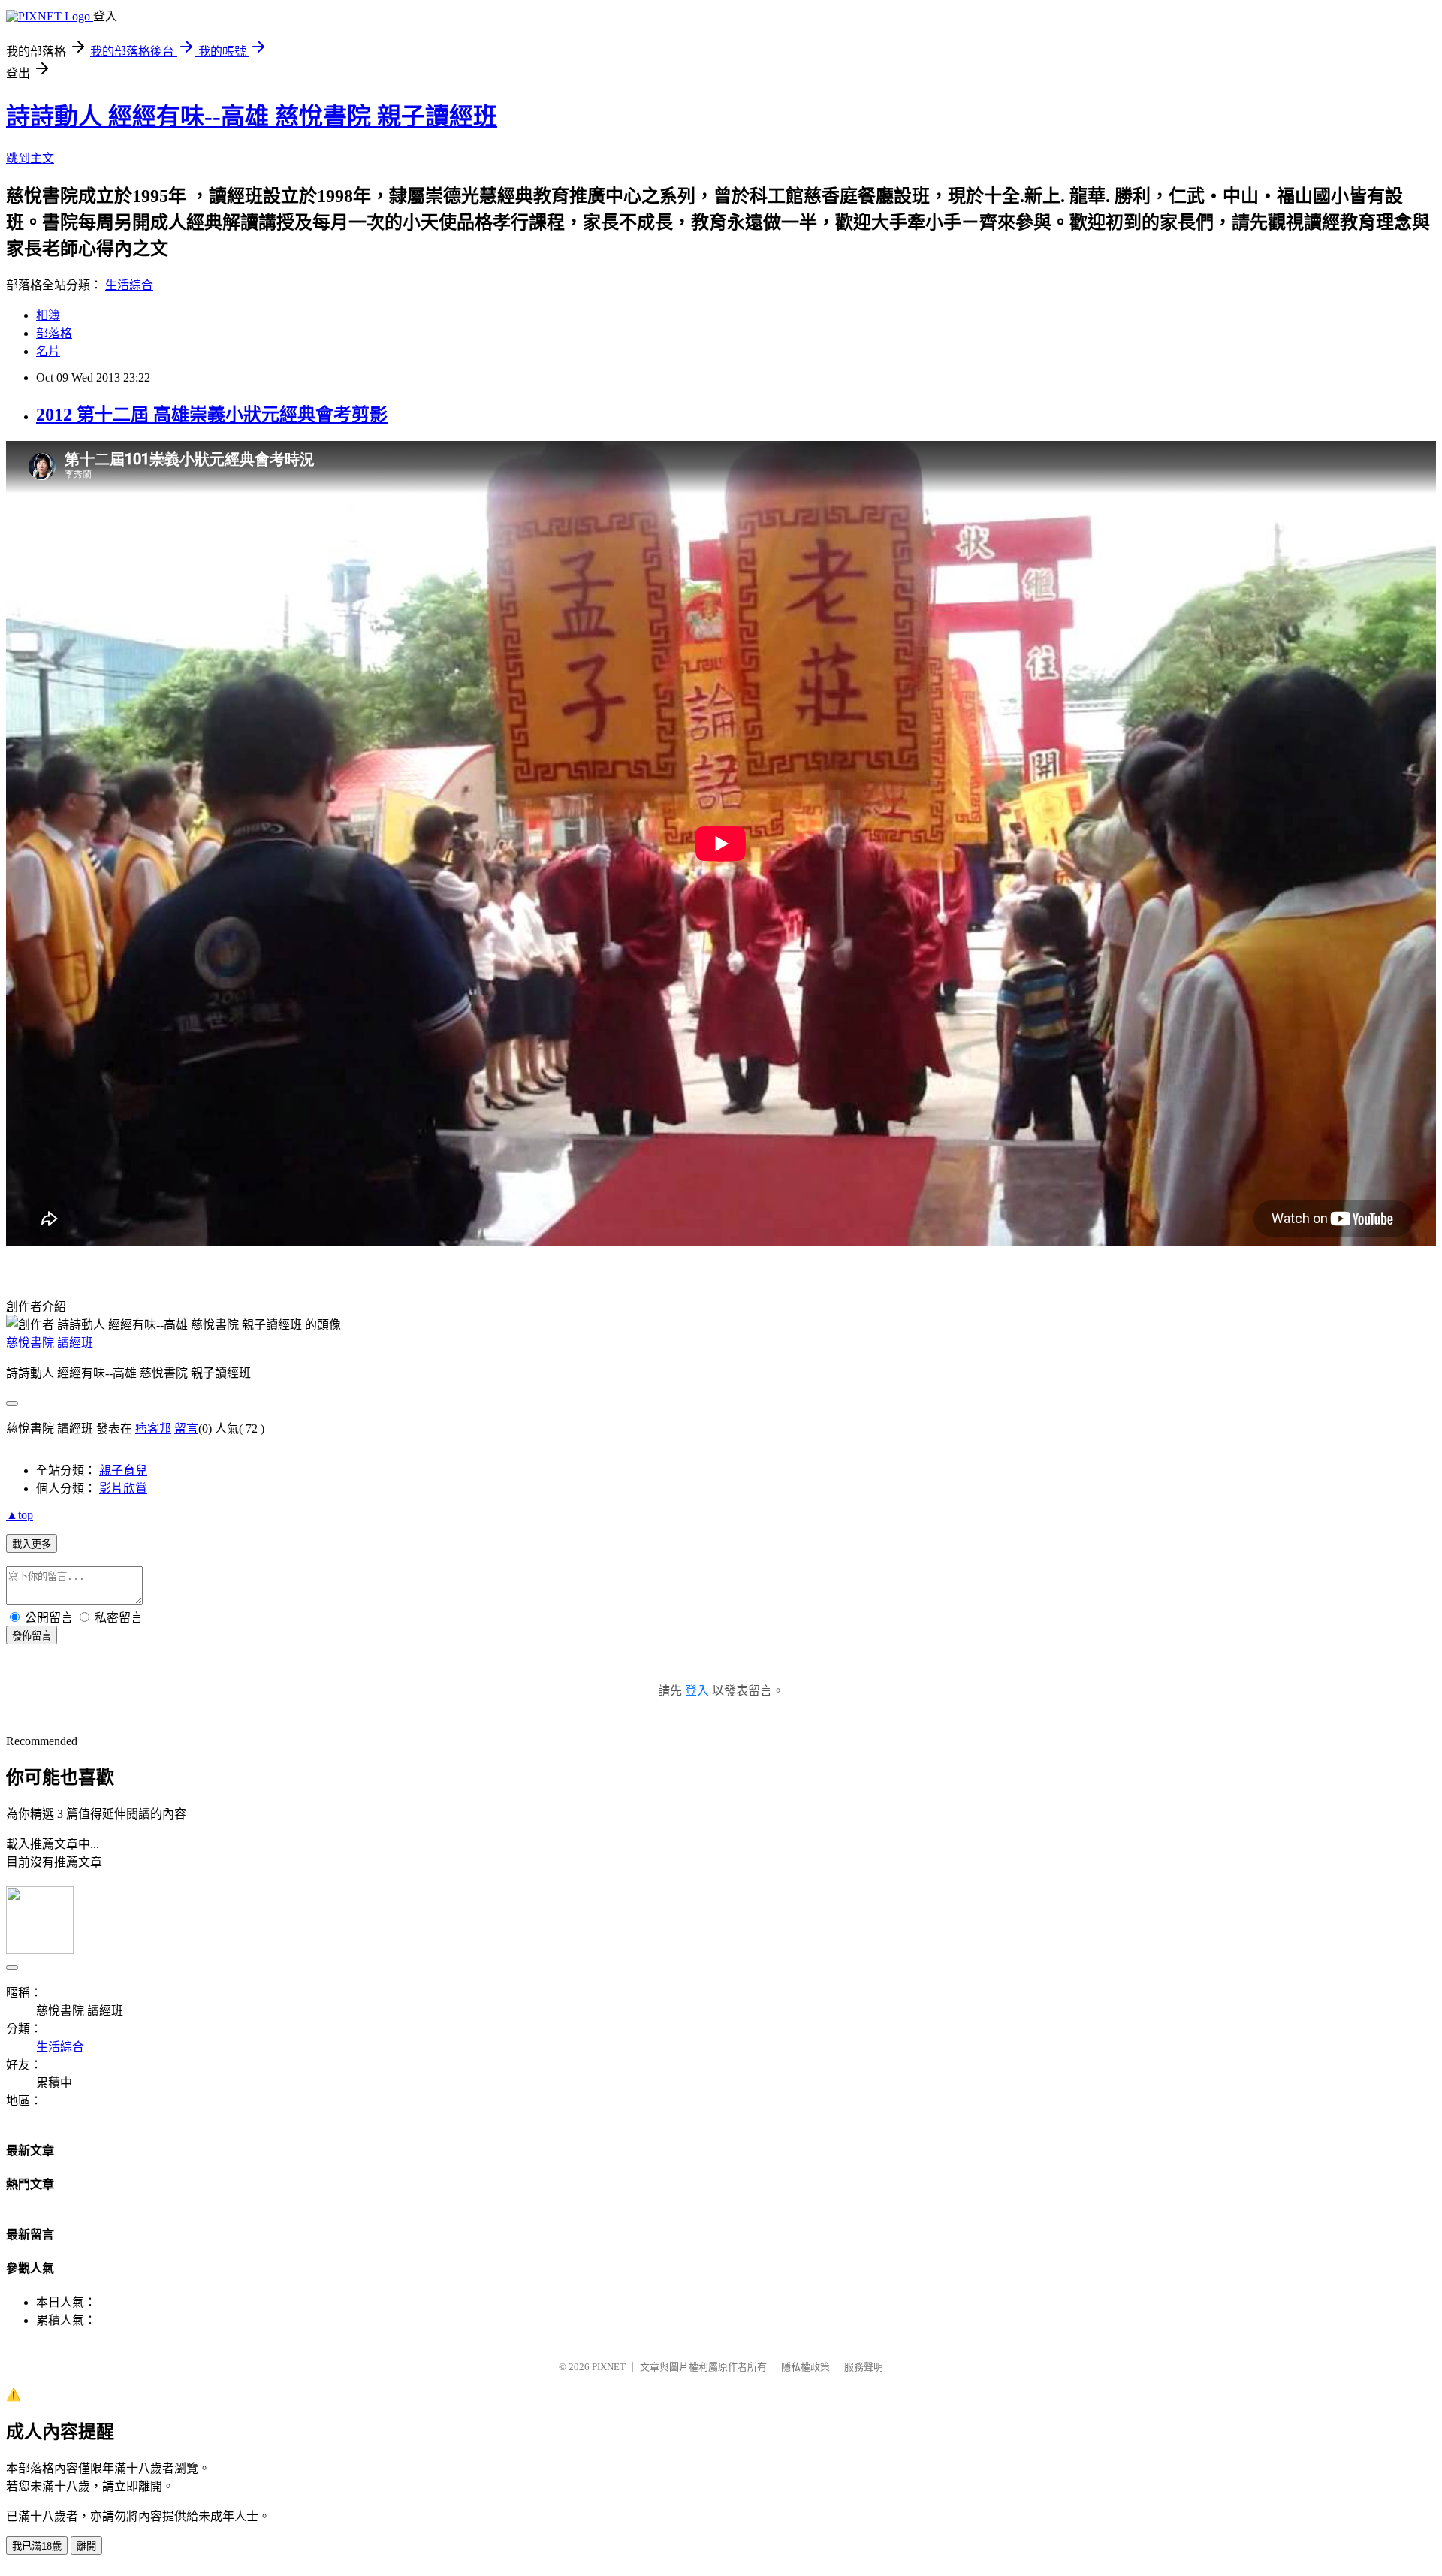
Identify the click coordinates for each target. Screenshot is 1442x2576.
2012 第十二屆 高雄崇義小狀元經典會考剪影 (212, 415)
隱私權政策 (805, 2367)
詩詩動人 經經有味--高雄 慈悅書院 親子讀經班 (252, 116)
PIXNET (609, 2367)
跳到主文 (30, 158)
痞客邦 (153, 1428)
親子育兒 (123, 1471)
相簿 (48, 315)
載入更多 (32, 1544)
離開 (86, 2546)
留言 (186, 1428)
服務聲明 (864, 2367)
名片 (48, 351)
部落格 (54, 333)
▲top (20, 1515)
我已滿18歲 (37, 2546)
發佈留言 (32, 1636)
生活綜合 (129, 285)
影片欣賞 (123, 1489)
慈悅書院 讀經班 (50, 1343)
